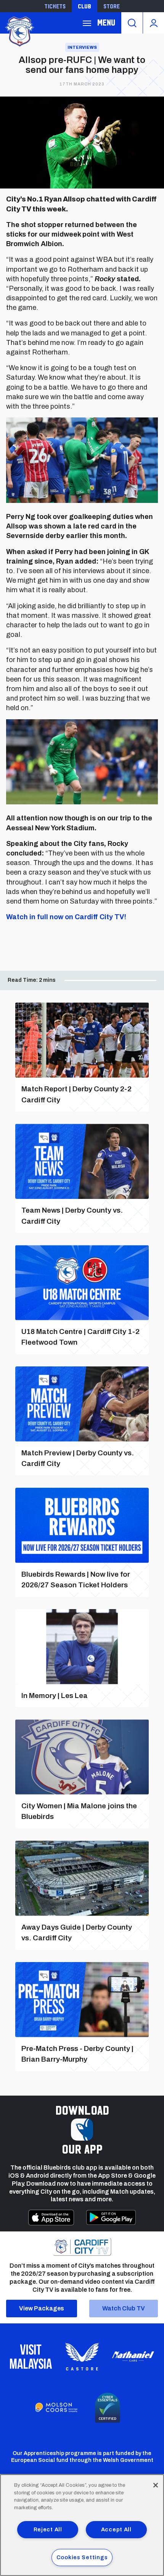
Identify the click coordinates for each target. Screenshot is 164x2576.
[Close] (156, 2485)
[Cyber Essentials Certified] (108, 2408)
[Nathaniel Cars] (133, 2356)
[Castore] (82, 2357)
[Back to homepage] (19, 31)
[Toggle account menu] (154, 23)
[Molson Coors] (56, 2408)
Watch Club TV (124, 2308)
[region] (82, 2525)
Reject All (48, 2529)
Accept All (116, 2529)
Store (112, 6)
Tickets (55, 6)
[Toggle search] (132, 23)
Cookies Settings (82, 2557)
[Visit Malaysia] (31, 2357)
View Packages (42, 2308)
